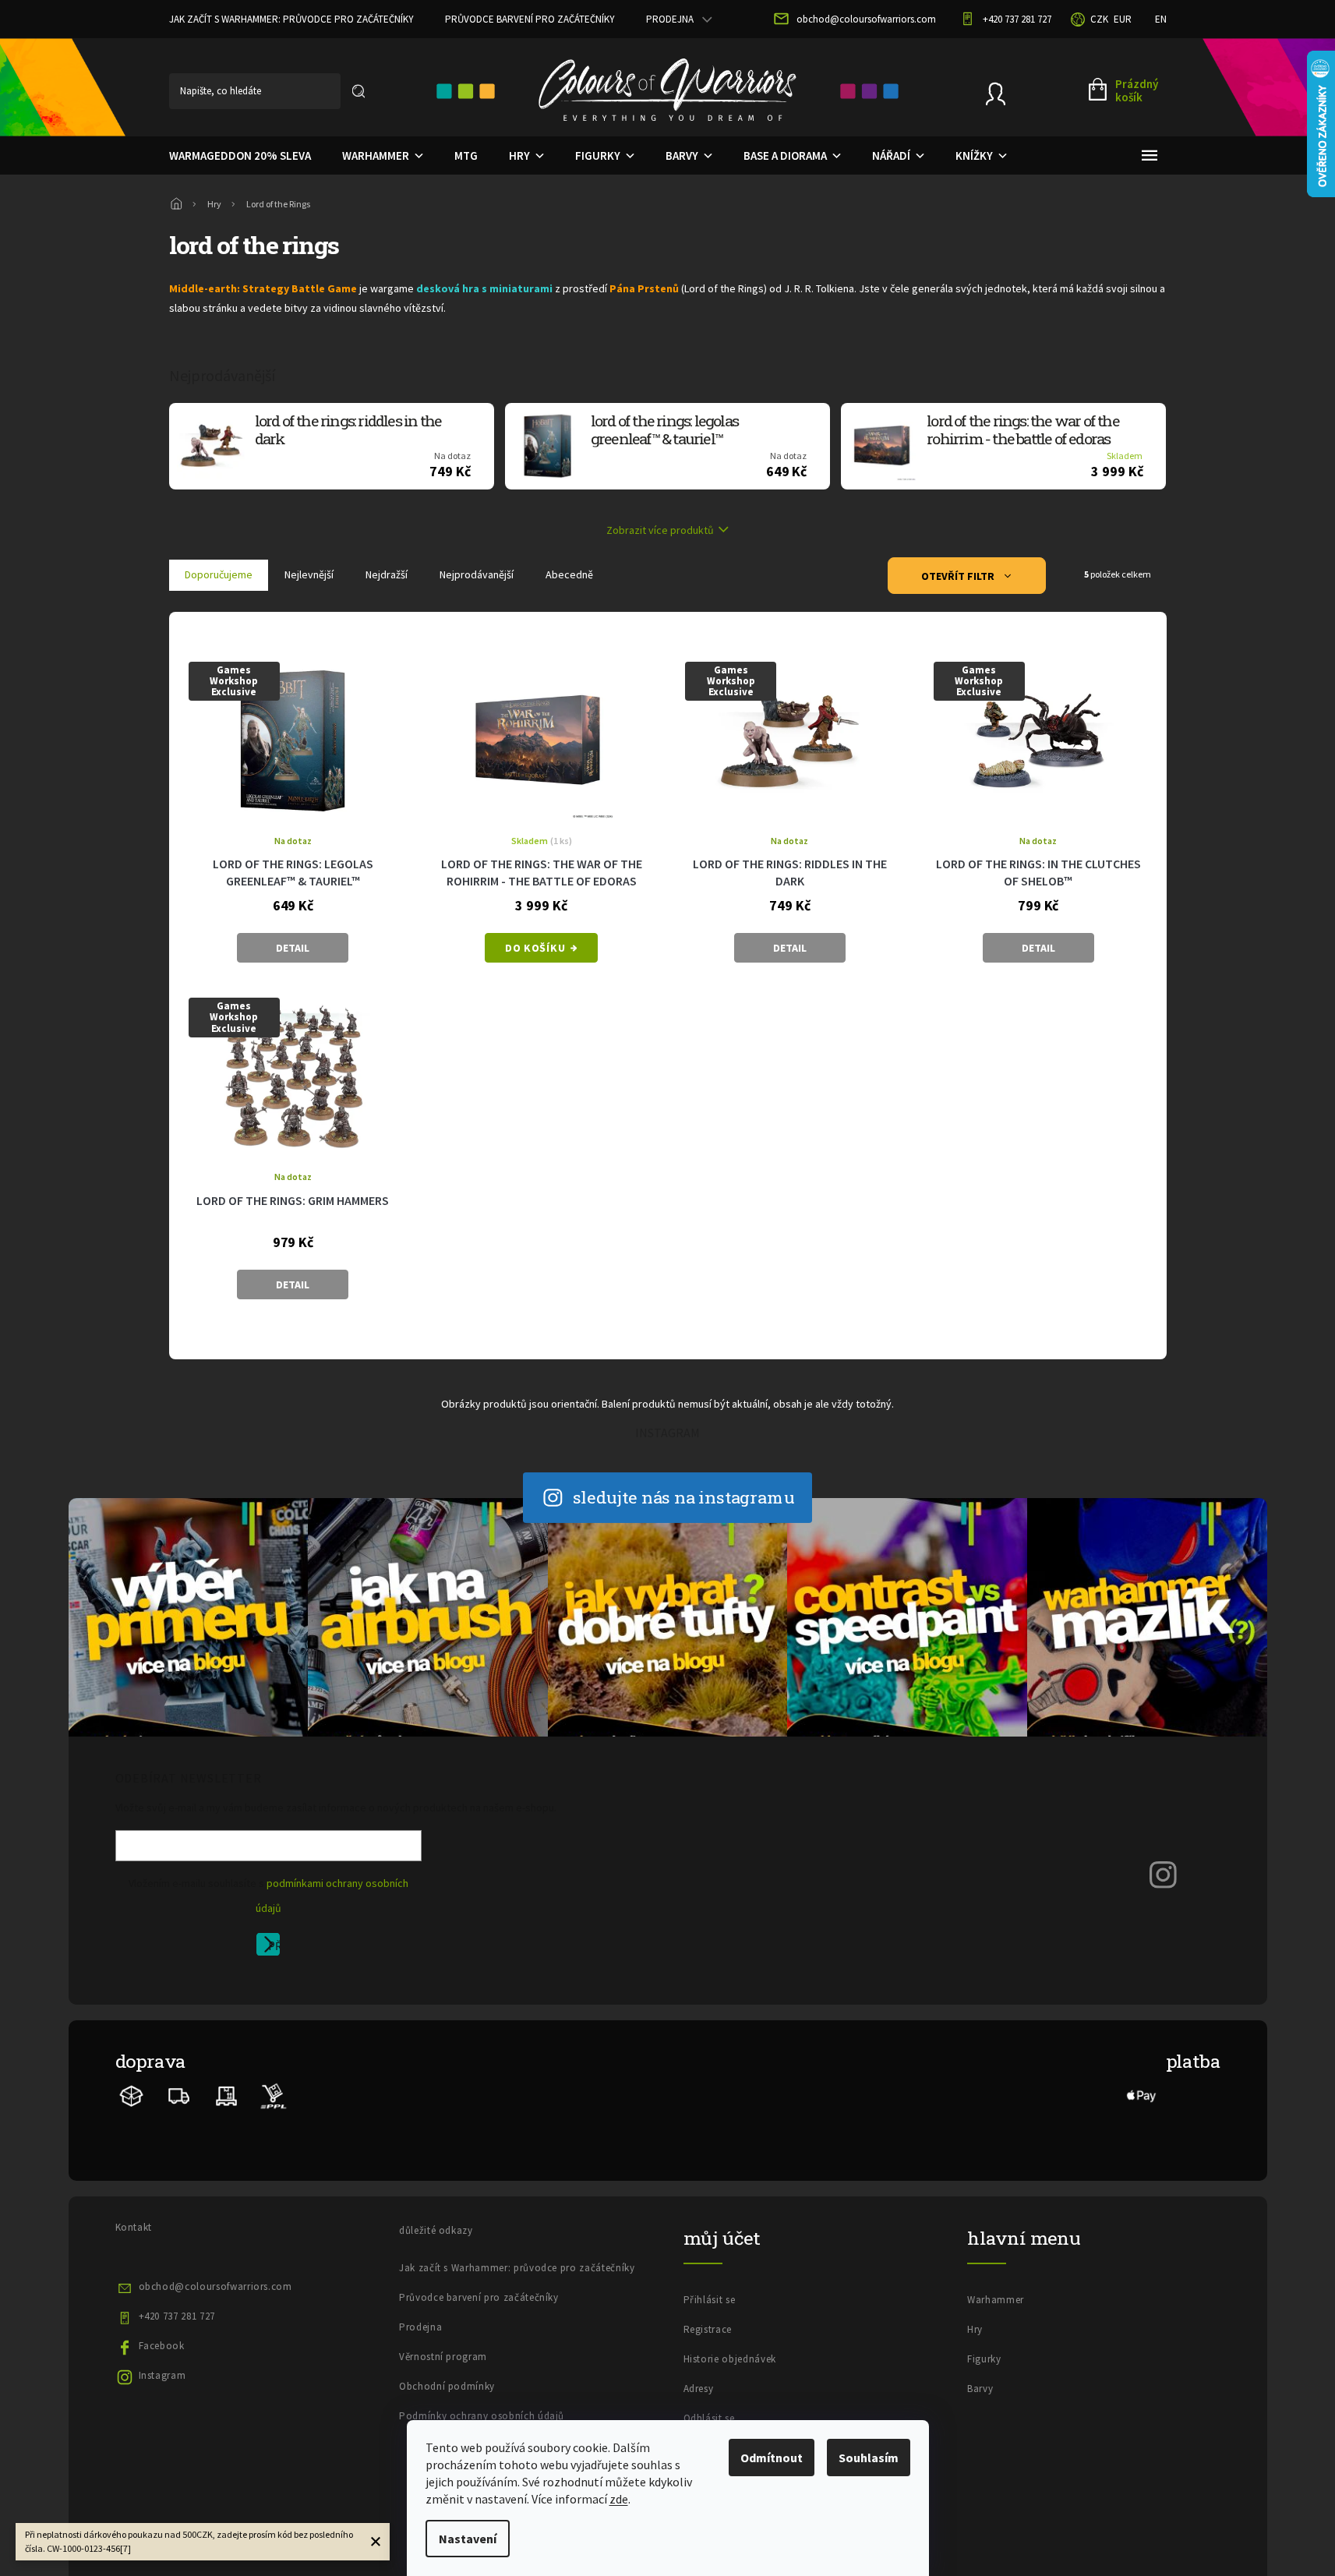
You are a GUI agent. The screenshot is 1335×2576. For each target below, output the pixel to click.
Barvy (980, 2389)
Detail (293, 948)
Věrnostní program (443, 2357)
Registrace (708, 2329)
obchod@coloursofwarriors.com (215, 2286)
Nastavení (468, 2539)
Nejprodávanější (477, 574)
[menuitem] (240, 156)
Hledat (358, 91)
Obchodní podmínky (447, 2386)
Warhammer (996, 2300)
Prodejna (670, 19)
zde (619, 2499)
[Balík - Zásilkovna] (132, 2095)
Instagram (162, 2375)
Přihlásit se (274, 1947)
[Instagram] (1164, 1873)
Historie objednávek (730, 2359)
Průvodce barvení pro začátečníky (530, 19)
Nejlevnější (309, 574)
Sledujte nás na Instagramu (684, 1497)
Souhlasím (869, 2458)
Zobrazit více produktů (660, 530)
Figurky (984, 2359)
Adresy (699, 2389)
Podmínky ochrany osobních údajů (482, 2416)
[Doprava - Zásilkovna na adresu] (179, 2095)
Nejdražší (387, 574)
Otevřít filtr (959, 576)
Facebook (162, 2346)
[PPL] (273, 2095)
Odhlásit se (709, 2418)
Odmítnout (772, 2458)
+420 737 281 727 (177, 2316)
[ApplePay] (1142, 2095)
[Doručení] (226, 2095)
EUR (1123, 19)
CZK (1099, 19)
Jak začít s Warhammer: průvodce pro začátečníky (291, 19)
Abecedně (569, 574)
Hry (975, 2329)
